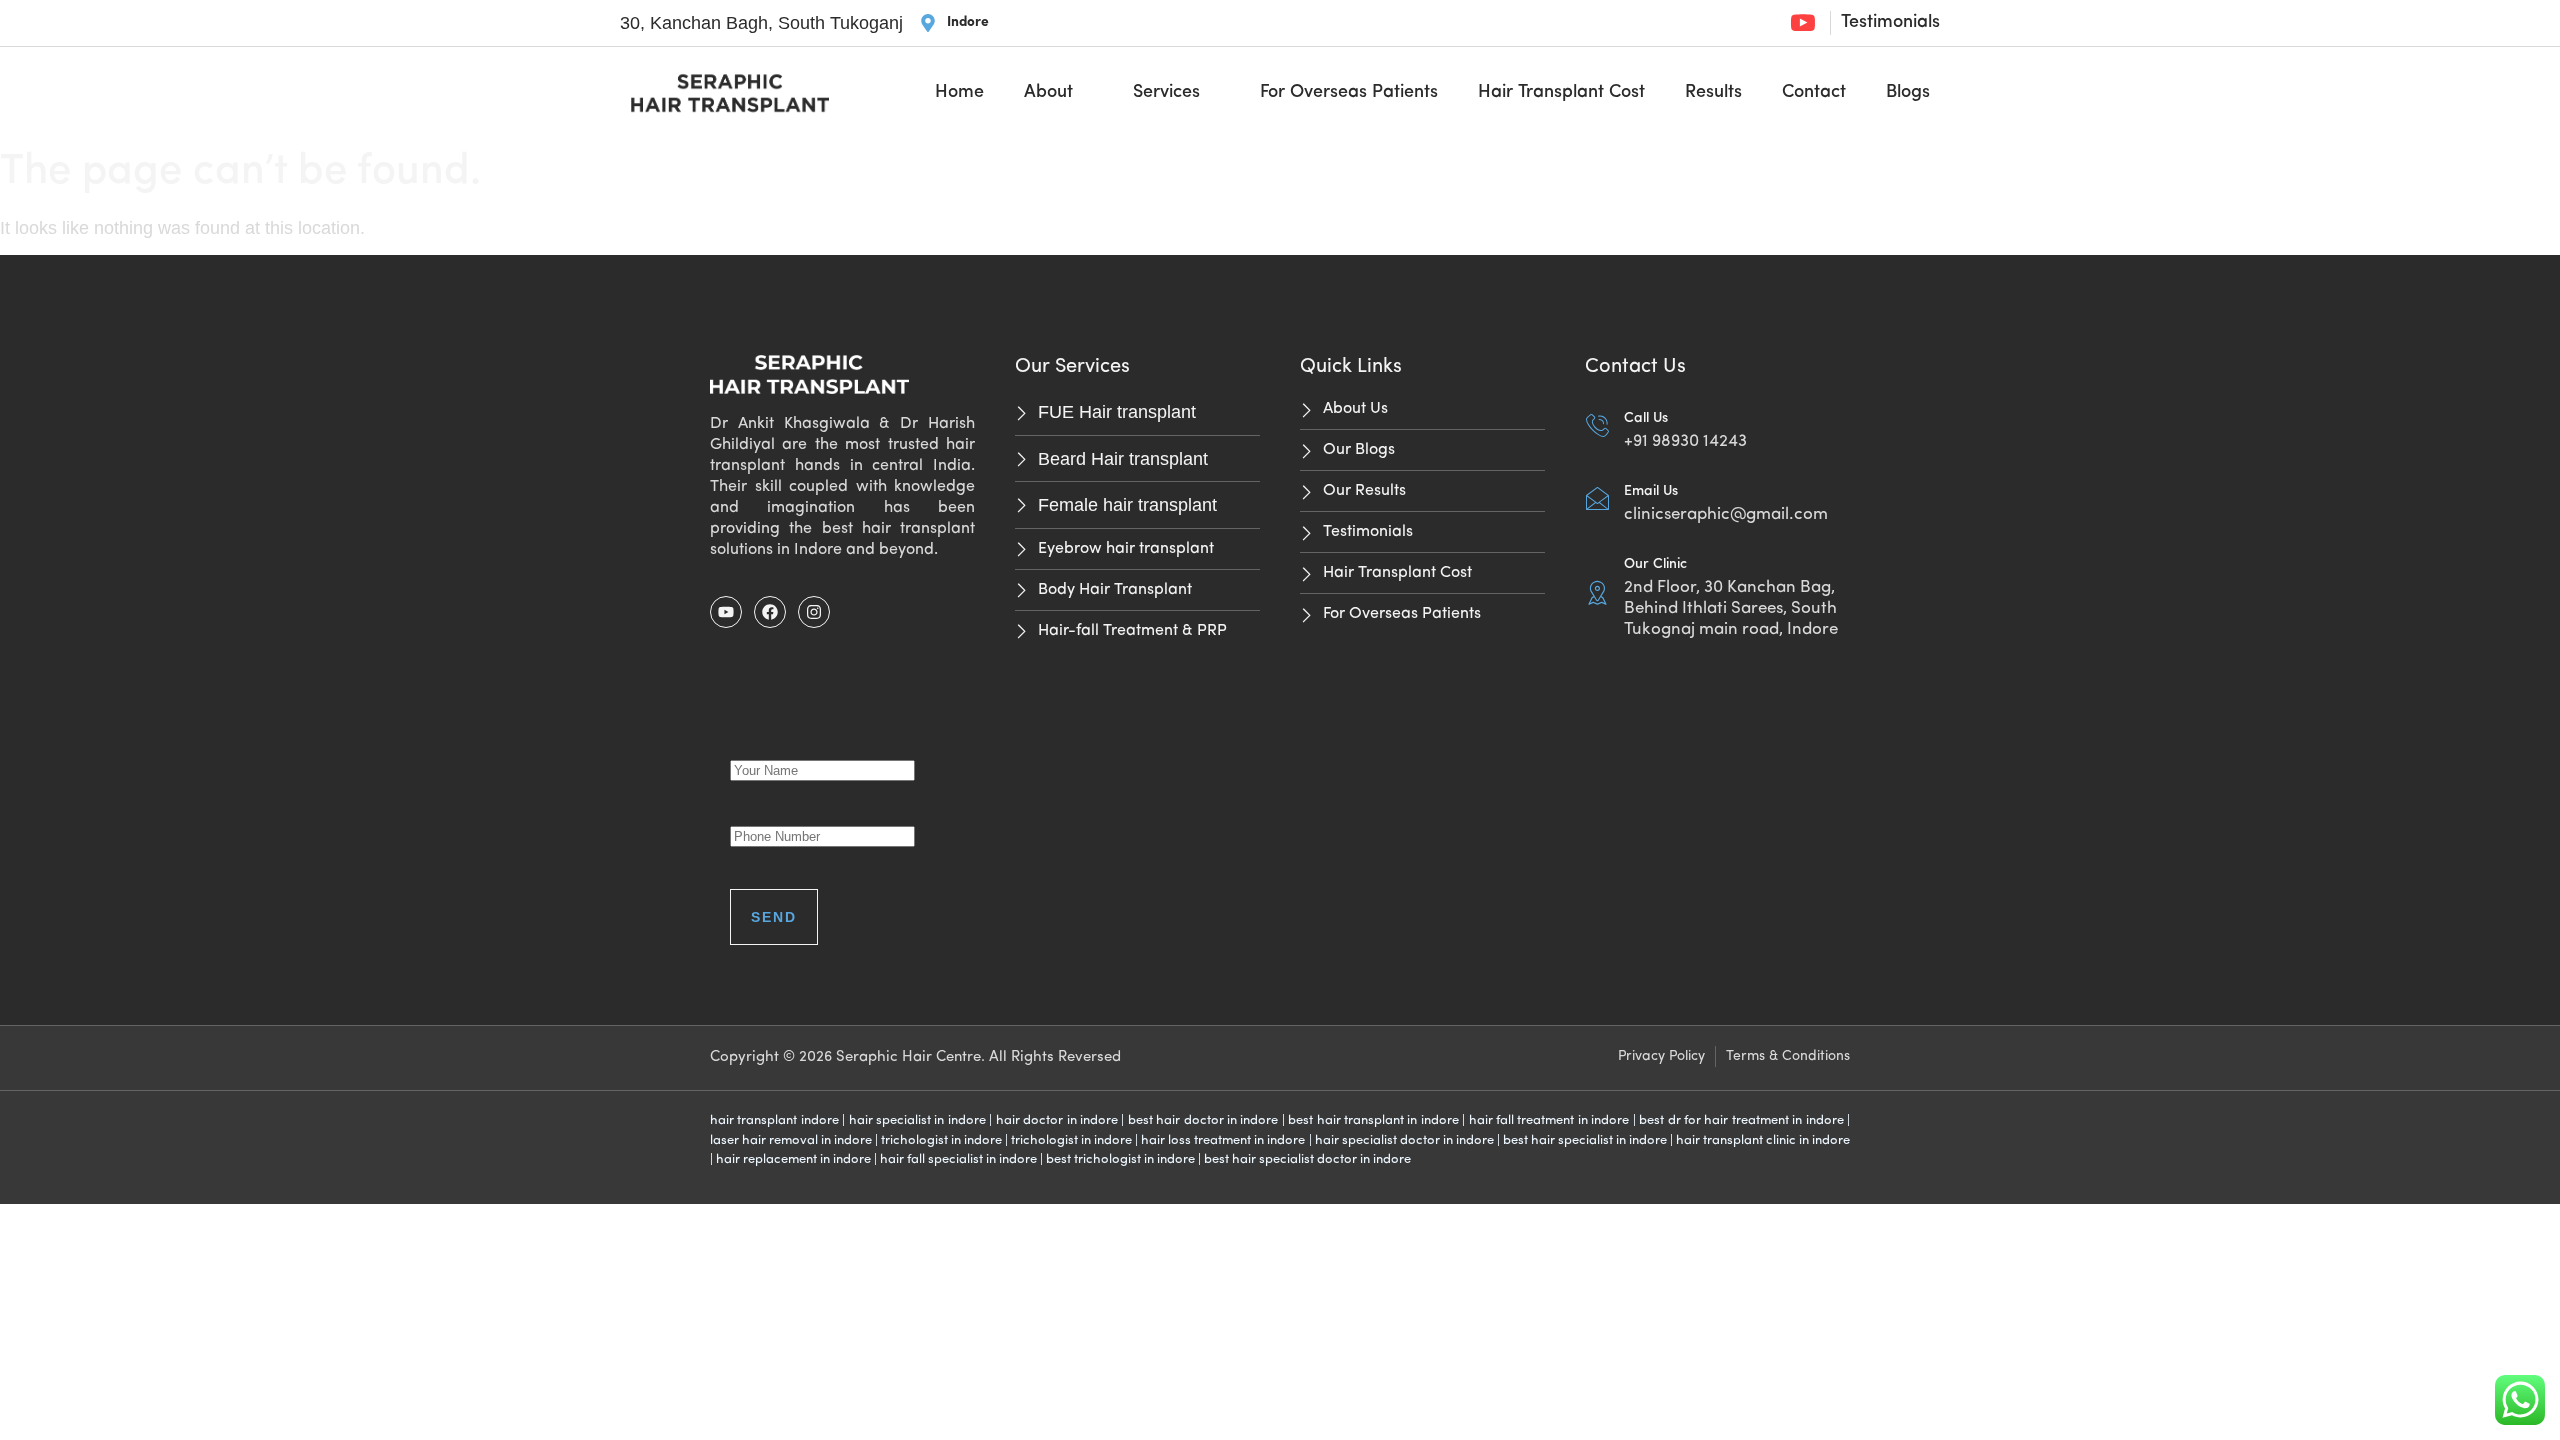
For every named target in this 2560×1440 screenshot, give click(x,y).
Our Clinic (1655, 564)
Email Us (1651, 491)
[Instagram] (814, 612)
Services (1166, 93)
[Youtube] (726, 612)
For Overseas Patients (1349, 93)
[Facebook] (770, 612)
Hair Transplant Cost (1561, 93)
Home (959, 93)
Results (1713, 93)
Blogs (1908, 93)
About (1048, 93)
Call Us (1646, 418)
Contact (1814, 93)
